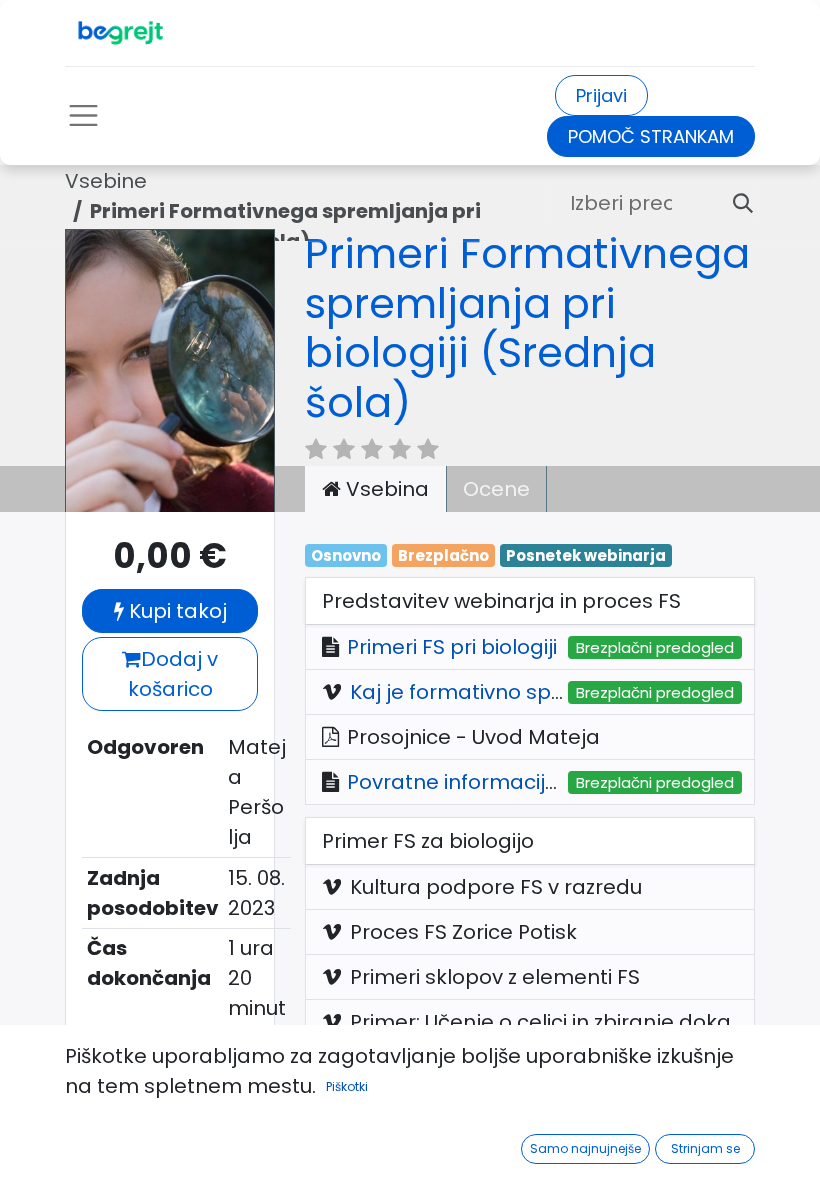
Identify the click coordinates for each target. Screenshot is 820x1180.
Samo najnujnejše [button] (585, 1148)
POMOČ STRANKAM (651, 136)
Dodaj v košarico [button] (173, 674)
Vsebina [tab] (385, 489)
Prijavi (601, 95)
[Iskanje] (735, 203)
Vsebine (106, 181)
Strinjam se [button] (705, 1148)
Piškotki (347, 1086)
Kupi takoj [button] (175, 611)
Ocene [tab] (496, 489)
